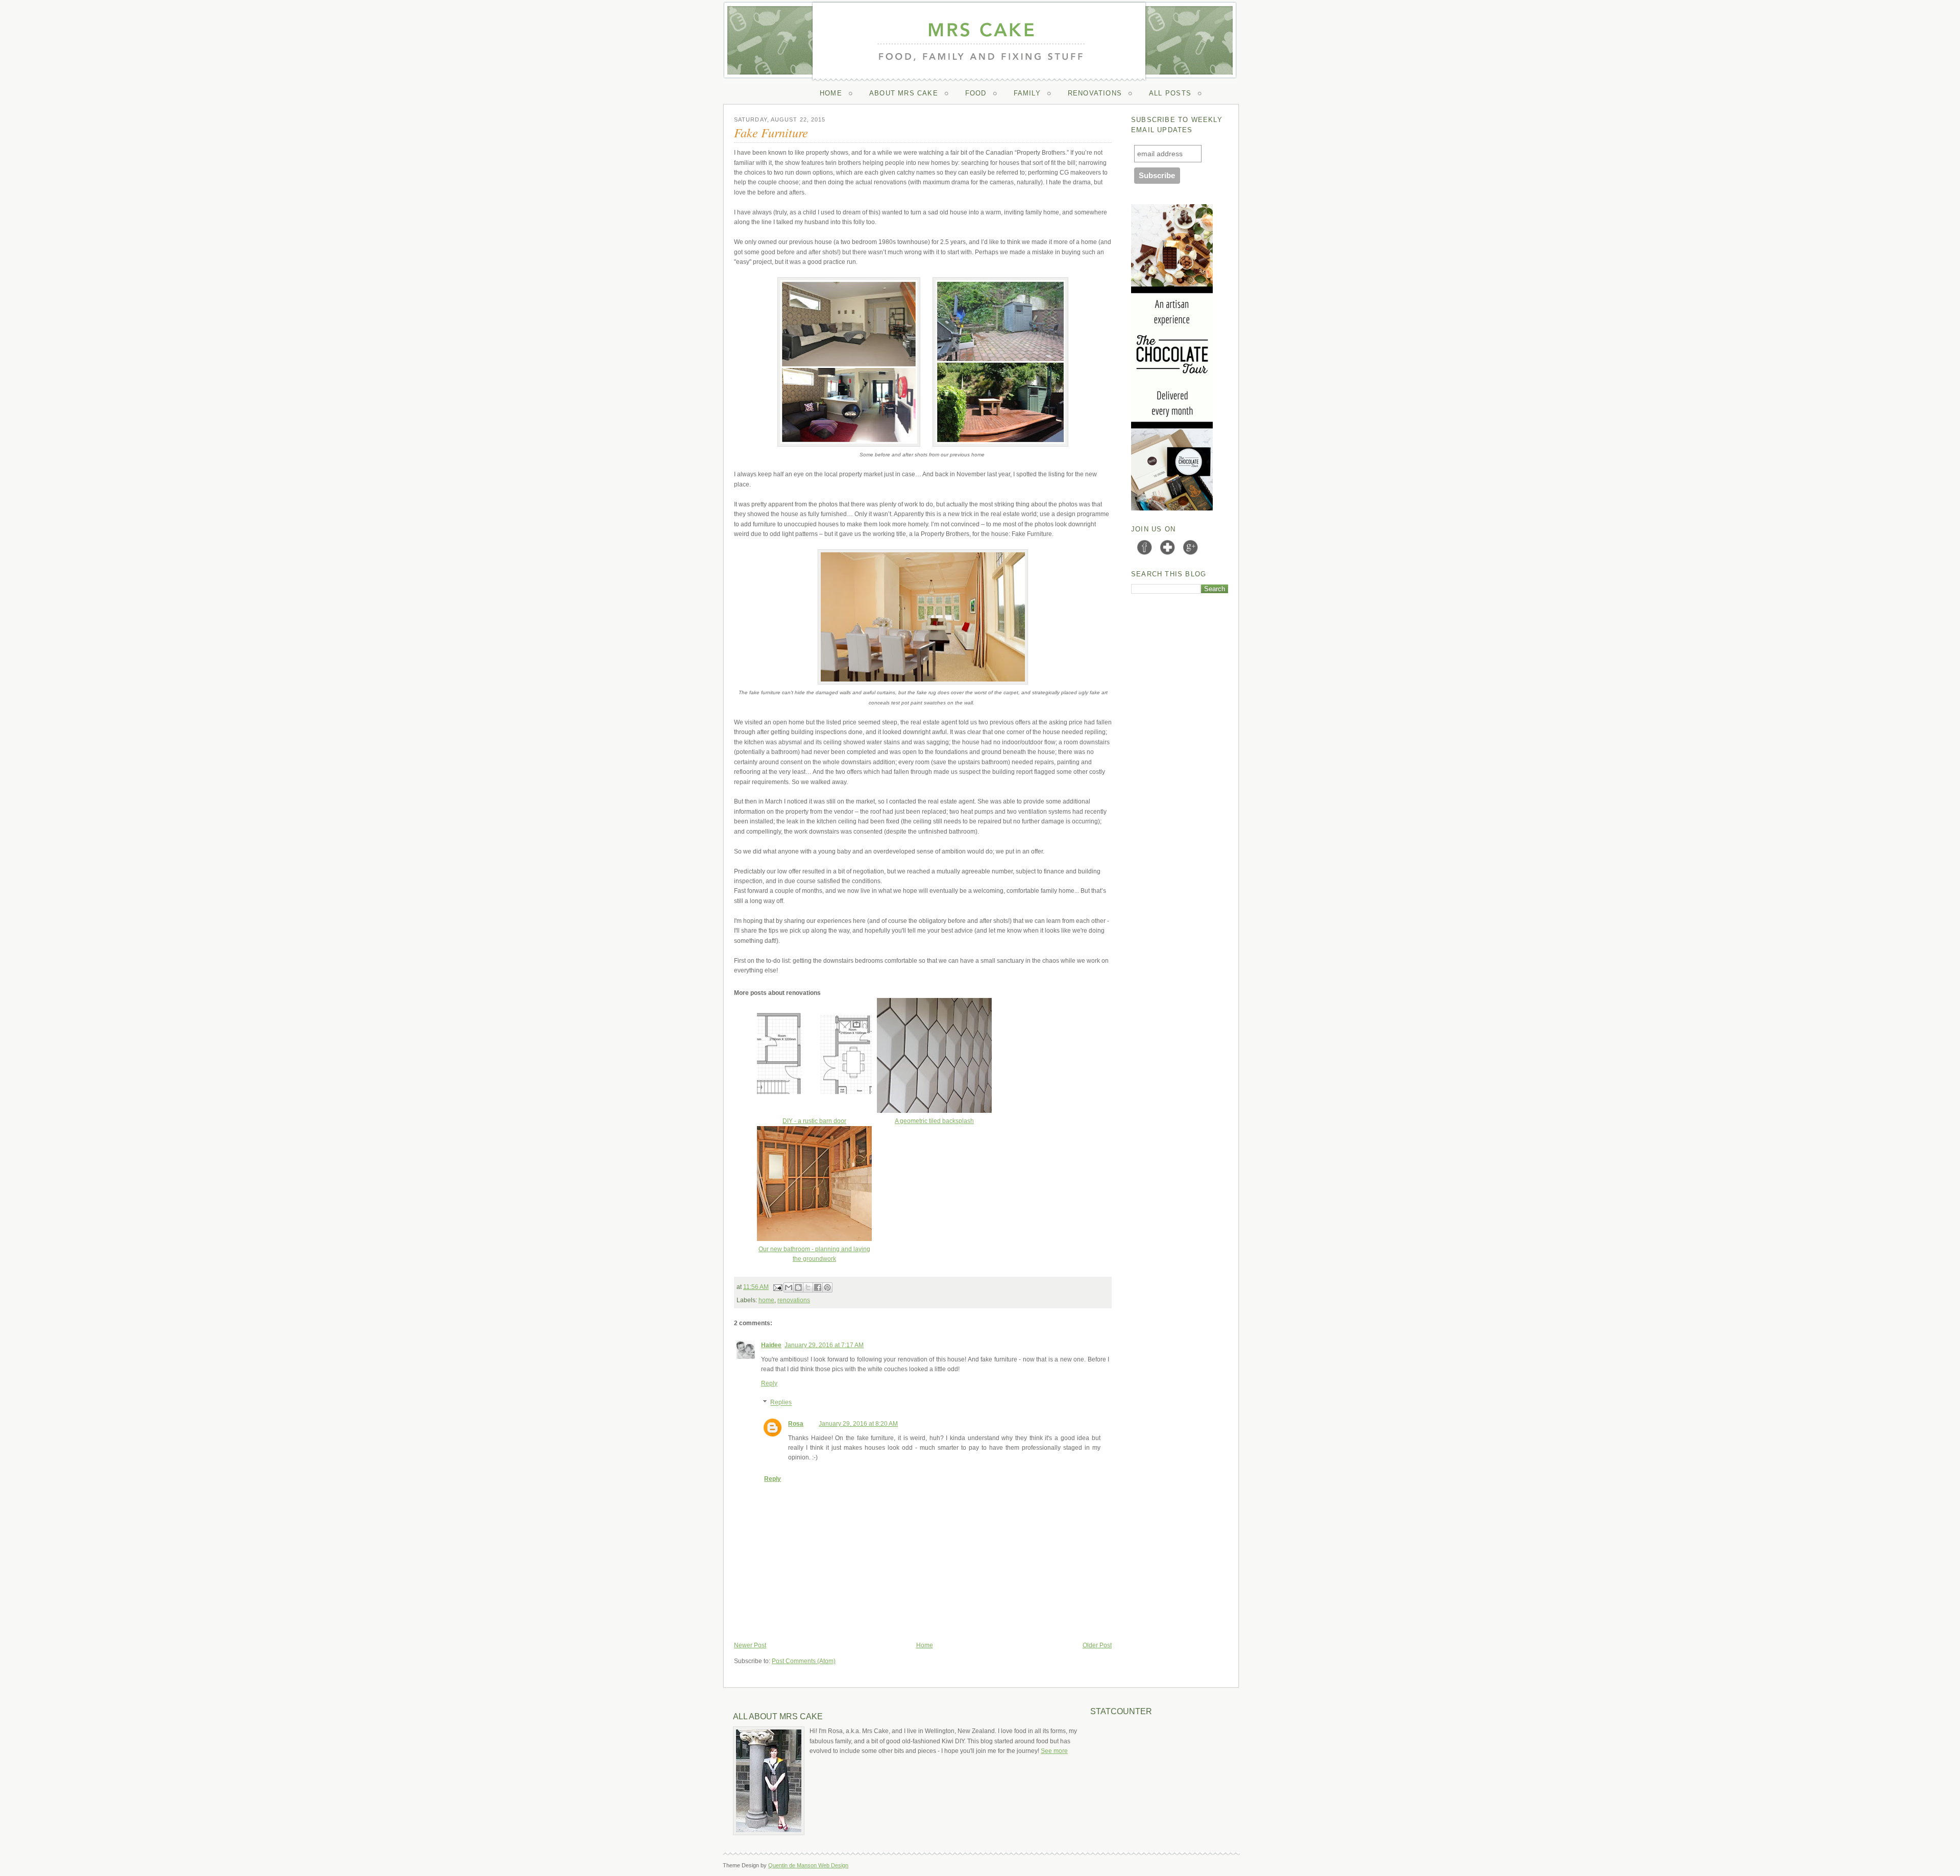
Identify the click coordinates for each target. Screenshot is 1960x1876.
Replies (781, 1403)
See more (1054, 1751)
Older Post (1097, 1645)
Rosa (796, 1424)
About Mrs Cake (904, 93)
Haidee (771, 1345)
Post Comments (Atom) (804, 1661)
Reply (769, 1383)
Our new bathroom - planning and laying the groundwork (814, 1254)
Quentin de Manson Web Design (808, 1865)
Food (976, 93)
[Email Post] (777, 1287)
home (766, 1300)
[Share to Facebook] (818, 1287)
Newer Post (750, 1645)
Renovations (1095, 93)
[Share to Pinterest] (827, 1287)
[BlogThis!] (798, 1287)
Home (831, 93)
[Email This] (789, 1287)
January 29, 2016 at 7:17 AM (824, 1345)
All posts (1170, 93)
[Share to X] (808, 1287)
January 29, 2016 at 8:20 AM (858, 1424)
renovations (794, 1300)
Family (1027, 93)
